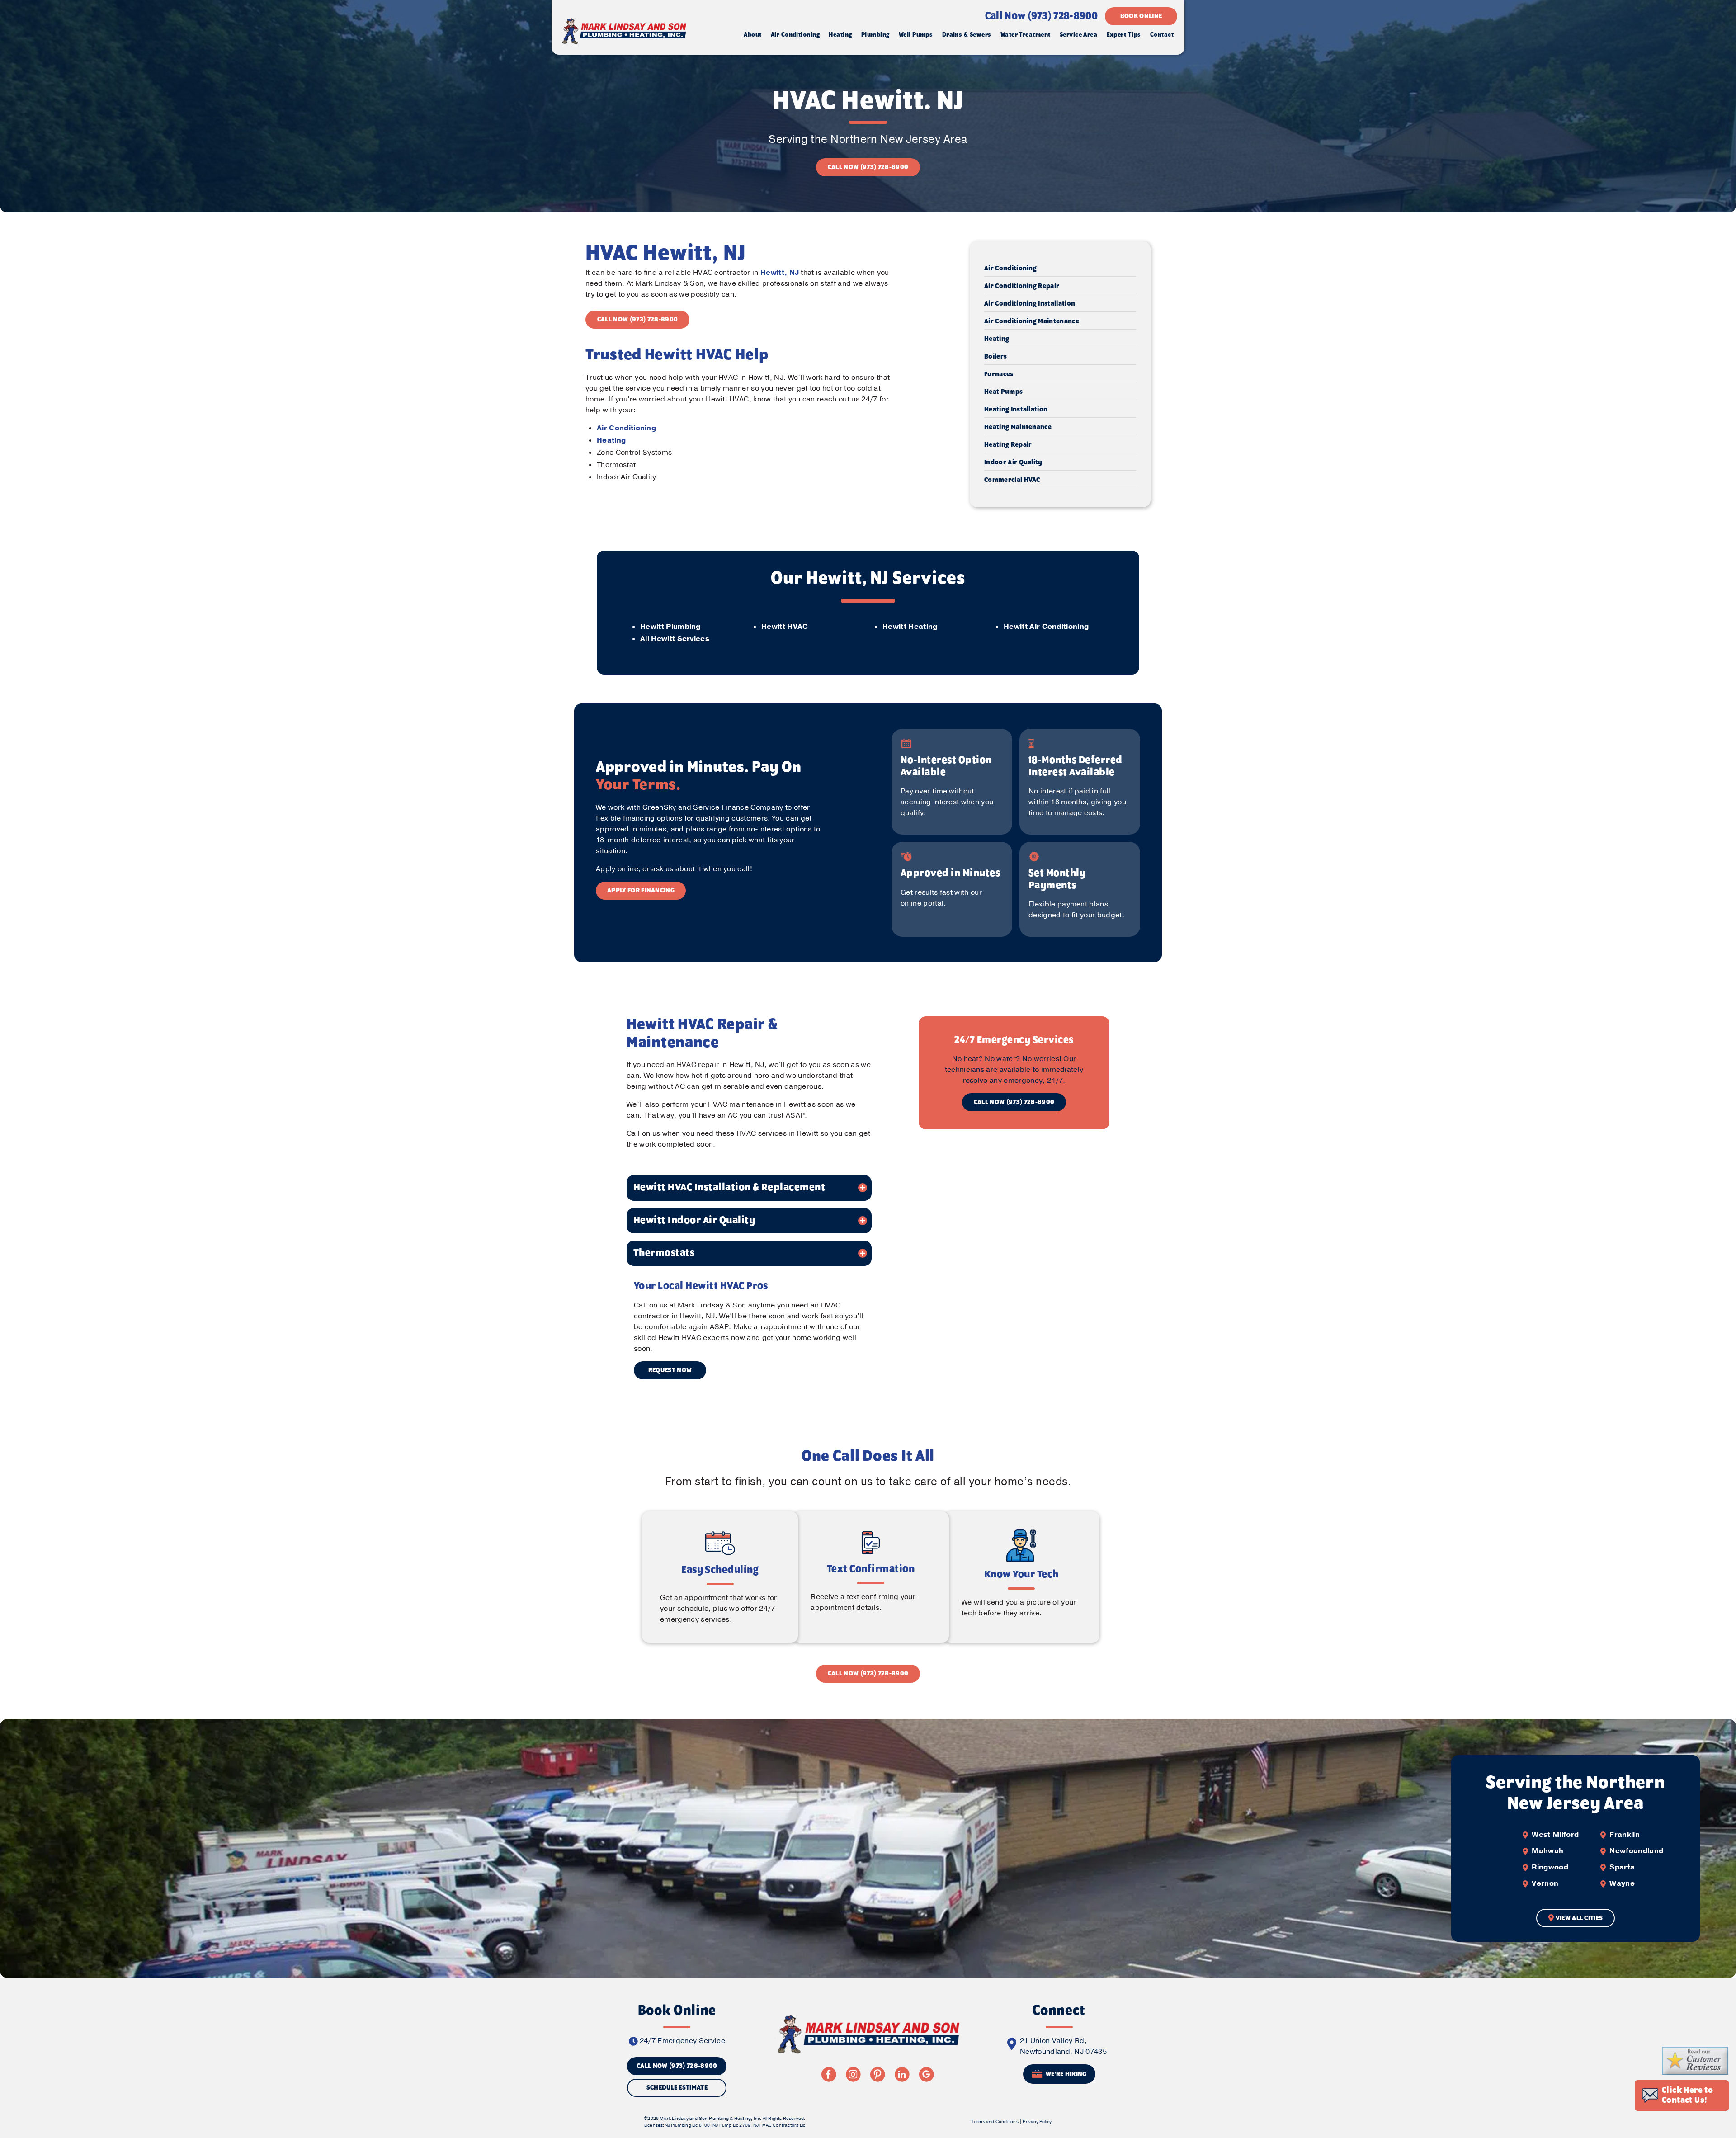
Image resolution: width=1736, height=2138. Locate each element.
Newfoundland (1636, 1851)
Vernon (1545, 1883)
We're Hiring (1066, 2075)
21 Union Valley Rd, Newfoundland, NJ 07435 (1063, 2046)
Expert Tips (1124, 35)
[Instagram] (853, 2074)
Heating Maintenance (1018, 427)
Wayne (1622, 1883)
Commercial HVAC (1012, 480)
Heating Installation (1016, 410)
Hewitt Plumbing (670, 627)
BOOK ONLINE (1141, 16)
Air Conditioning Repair (1022, 286)
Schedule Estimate (677, 2088)
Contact (1162, 35)
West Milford (1555, 1835)
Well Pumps (916, 35)
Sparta (1622, 1867)
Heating (840, 35)
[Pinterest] (877, 2074)
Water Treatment (1026, 35)
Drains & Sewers (967, 35)
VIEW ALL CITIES (1579, 1918)
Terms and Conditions (995, 2122)
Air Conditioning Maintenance (1032, 321)
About (752, 35)
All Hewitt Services (675, 639)
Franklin (1625, 1835)
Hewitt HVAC (785, 627)
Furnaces (999, 374)
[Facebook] (829, 2074)
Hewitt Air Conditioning (1046, 627)
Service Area (1078, 35)
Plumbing (875, 35)
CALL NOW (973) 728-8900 (868, 167)
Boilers (995, 357)
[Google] (926, 2074)
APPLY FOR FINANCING (641, 891)
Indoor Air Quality (1013, 463)
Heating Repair (1008, 445)
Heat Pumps (1003, 392)
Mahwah (1547, 1851)
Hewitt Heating (910, 627)
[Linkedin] (902, 2074)
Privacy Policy (1037, 2122)
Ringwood (1550, 1867)
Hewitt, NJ (780, 273)
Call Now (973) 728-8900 (1041, 16)
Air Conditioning (795, 35)
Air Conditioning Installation (1030, 304)
